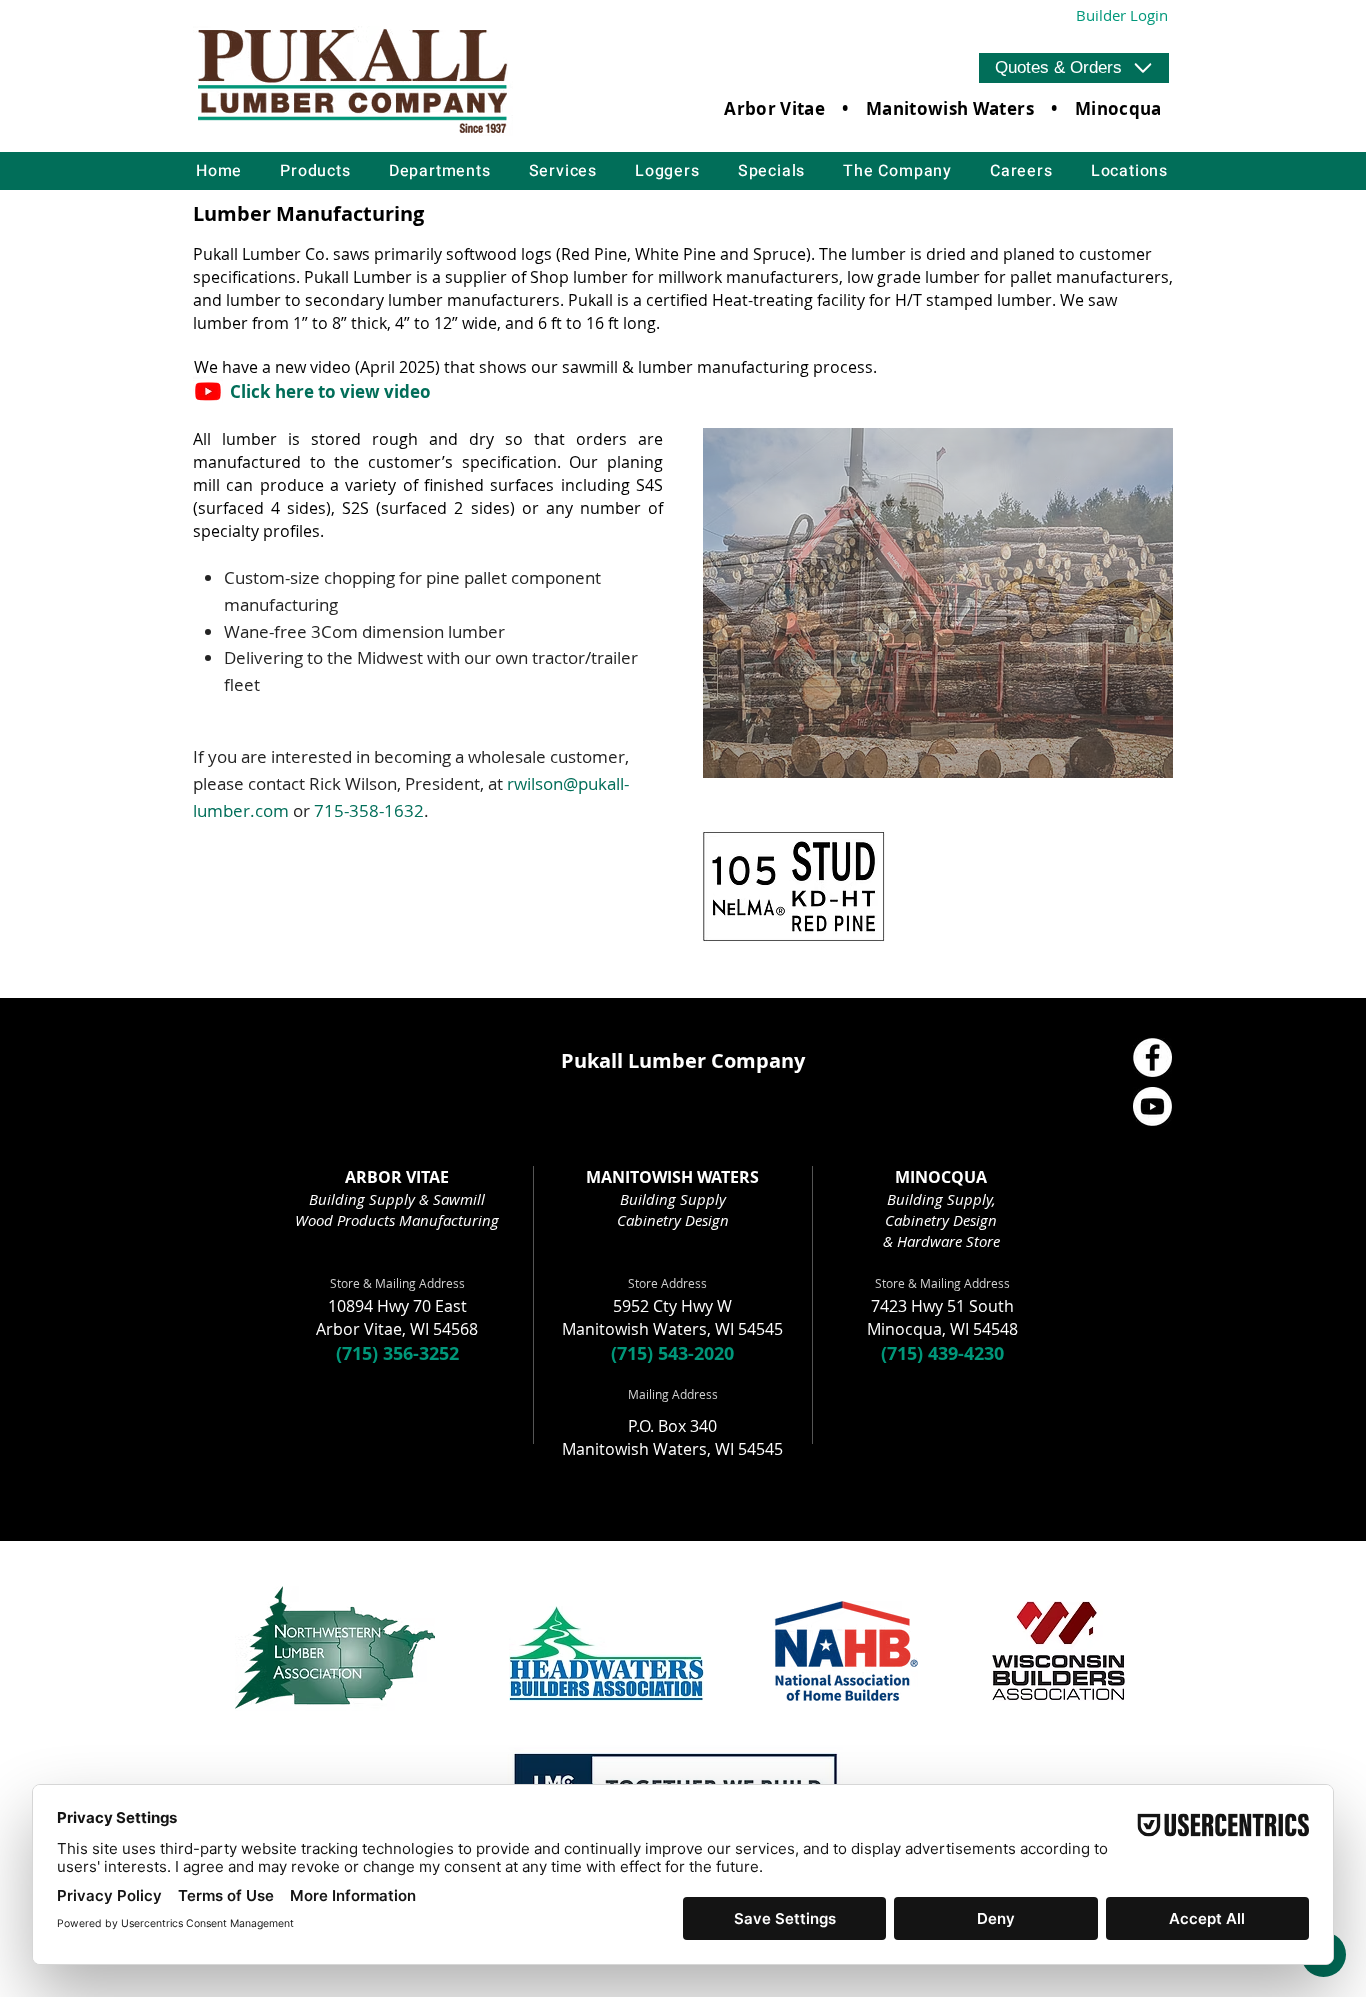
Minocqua (1118, 108)
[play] (1126, 444)
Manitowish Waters (950, 108)
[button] (1074, 68)
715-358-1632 (369, 810)
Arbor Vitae (774, 108)
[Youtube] (208, 391)
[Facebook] (1152, 1057)
